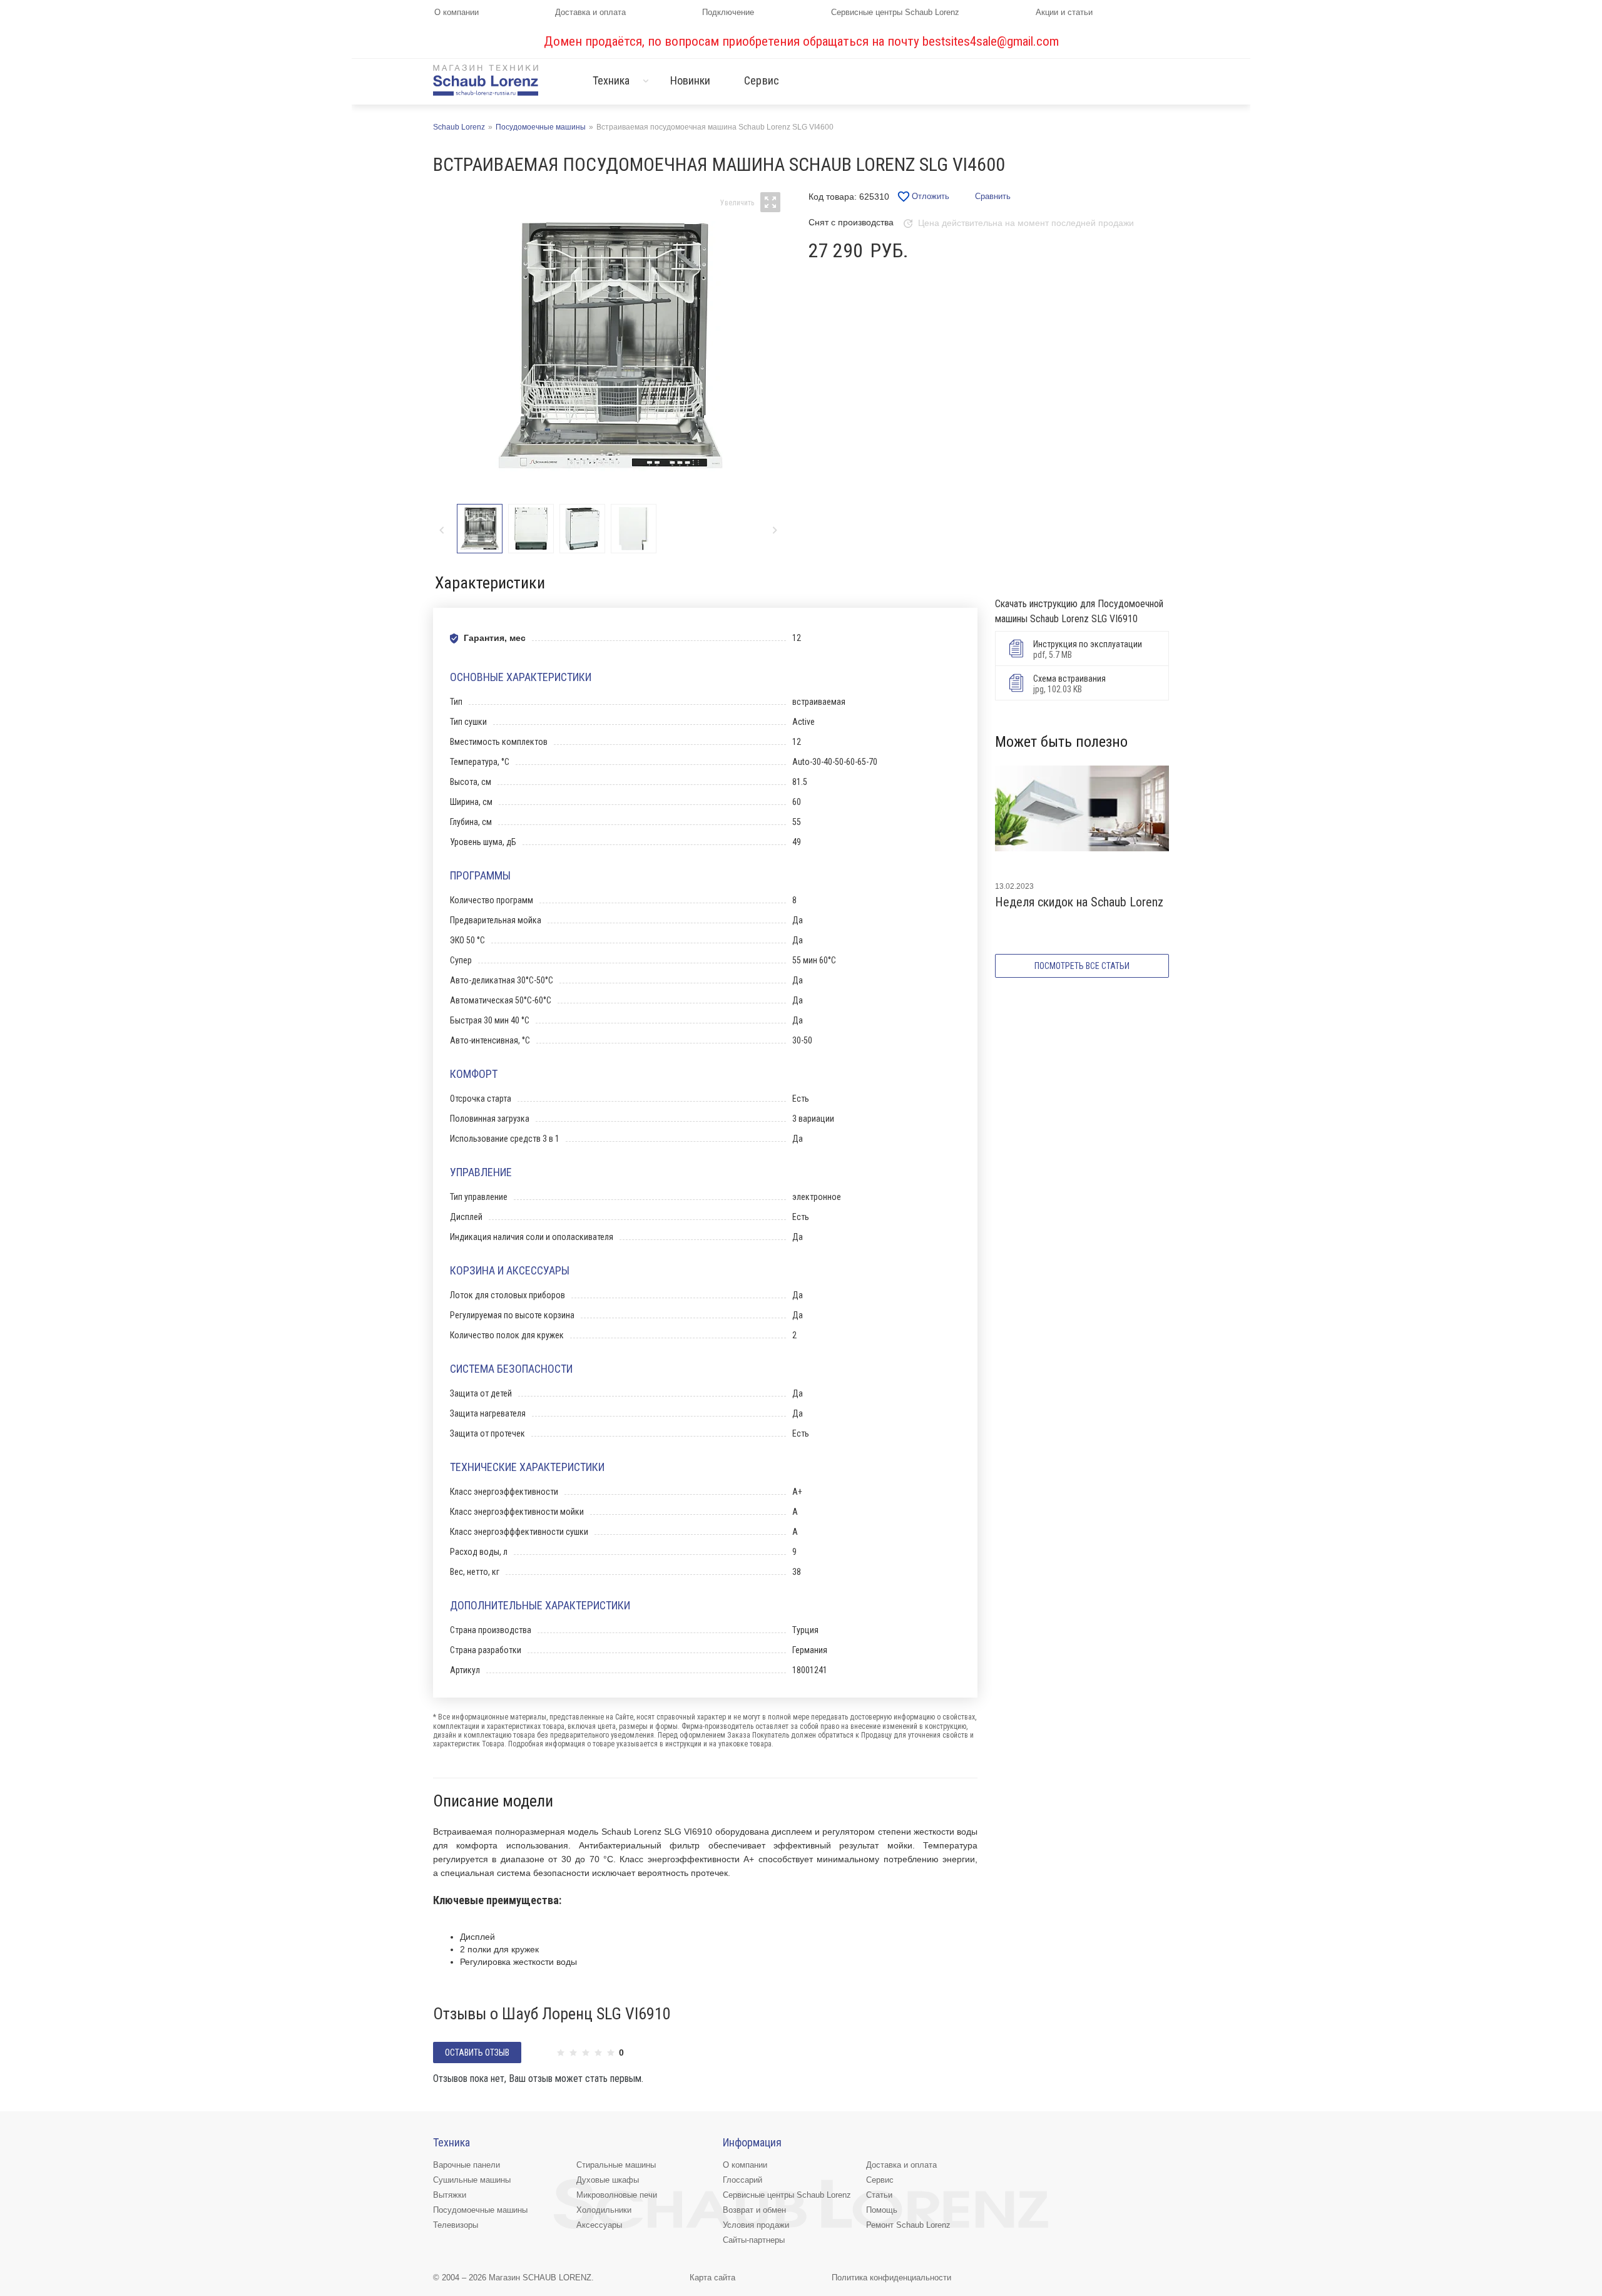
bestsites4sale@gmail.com (991, 41)
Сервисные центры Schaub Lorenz (895, 12)
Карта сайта (712, 2278)
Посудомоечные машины (480, 2210)
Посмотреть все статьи (1082, 966)
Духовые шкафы (608, 2180)
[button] (774, 530)
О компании (457, 12)
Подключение (728, 12)
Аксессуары (599, 2225)
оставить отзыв (477, 2053)
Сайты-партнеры (754, 2240)
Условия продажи (756, 2225)
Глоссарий (742, 2180)
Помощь (882, 2210)
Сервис (762, 80)
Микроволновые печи (617, 2195)
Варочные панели (467, 2165)
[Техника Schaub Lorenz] (486, 80)
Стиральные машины (616, 2165)
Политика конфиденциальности (891, 2278)
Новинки (691, 80)
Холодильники (604, 2210)
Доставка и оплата (590, 12)
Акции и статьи (1064, 12)
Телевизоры (456, 2225)
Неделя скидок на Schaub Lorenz (1079, 902)
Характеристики (490, 583)
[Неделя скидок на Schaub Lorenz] (1082, 819)
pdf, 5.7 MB (1088, 649)
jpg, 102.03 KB (1069, 684)
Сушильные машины (472, 2180)
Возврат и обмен (754, 2210)
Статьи (879, 2195)
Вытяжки (450, 2195)
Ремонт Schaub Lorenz (908, 2225)
